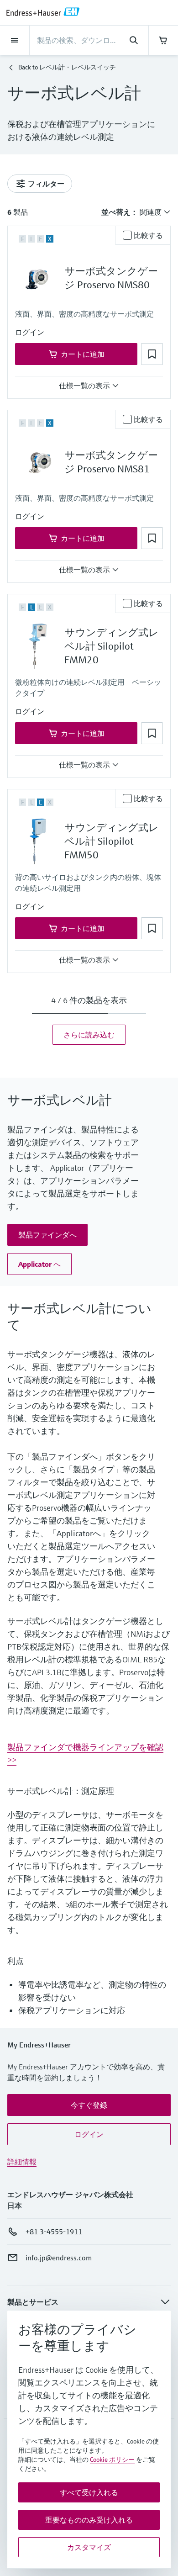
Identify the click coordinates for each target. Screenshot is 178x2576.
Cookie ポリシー (112, 2460)
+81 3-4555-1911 (54, 2232)
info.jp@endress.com (59, 2258)
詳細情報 (22, 2162)
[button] (30, 332)
